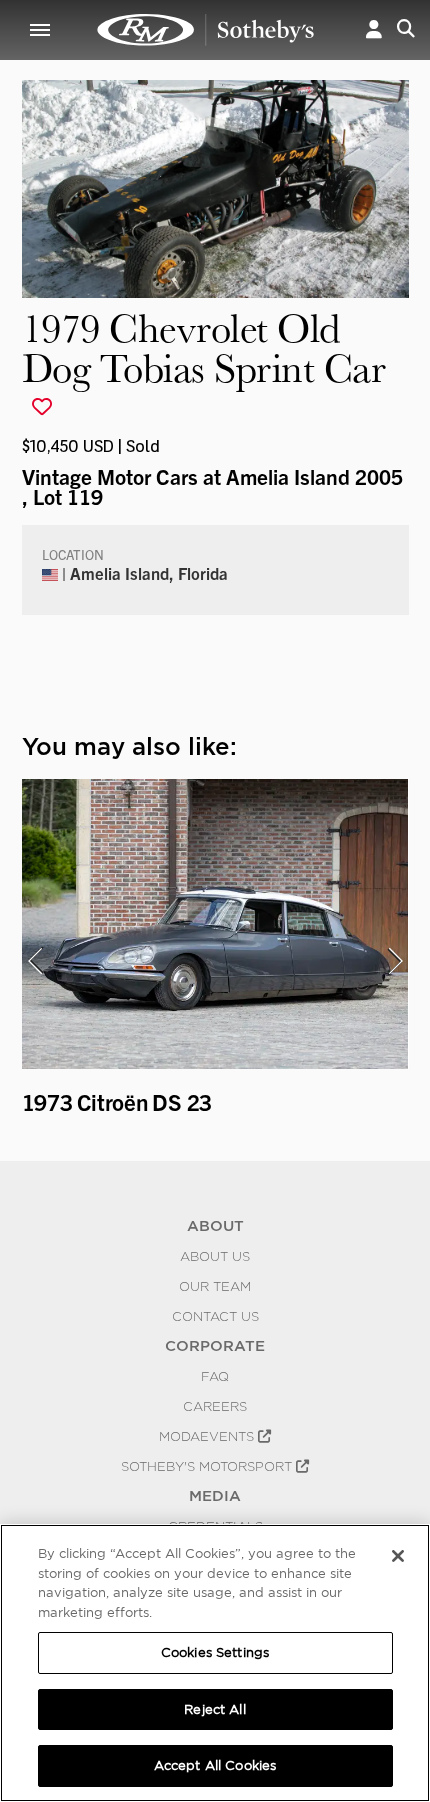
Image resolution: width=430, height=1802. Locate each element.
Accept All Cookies (215, 1765)
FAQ (215, 1376)
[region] (215, 1663)
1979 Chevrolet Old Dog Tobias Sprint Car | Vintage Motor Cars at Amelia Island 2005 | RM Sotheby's (206, 30)
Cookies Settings (215, 1652)
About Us (215, 1256)
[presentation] (35, 961)
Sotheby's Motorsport (208, 1466)
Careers (215, 1406)
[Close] (398, 1556)
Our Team (215, 1286)
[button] (374, 30)
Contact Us (215, 1316)
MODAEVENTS (208, 1436)
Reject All (214, 1709)
